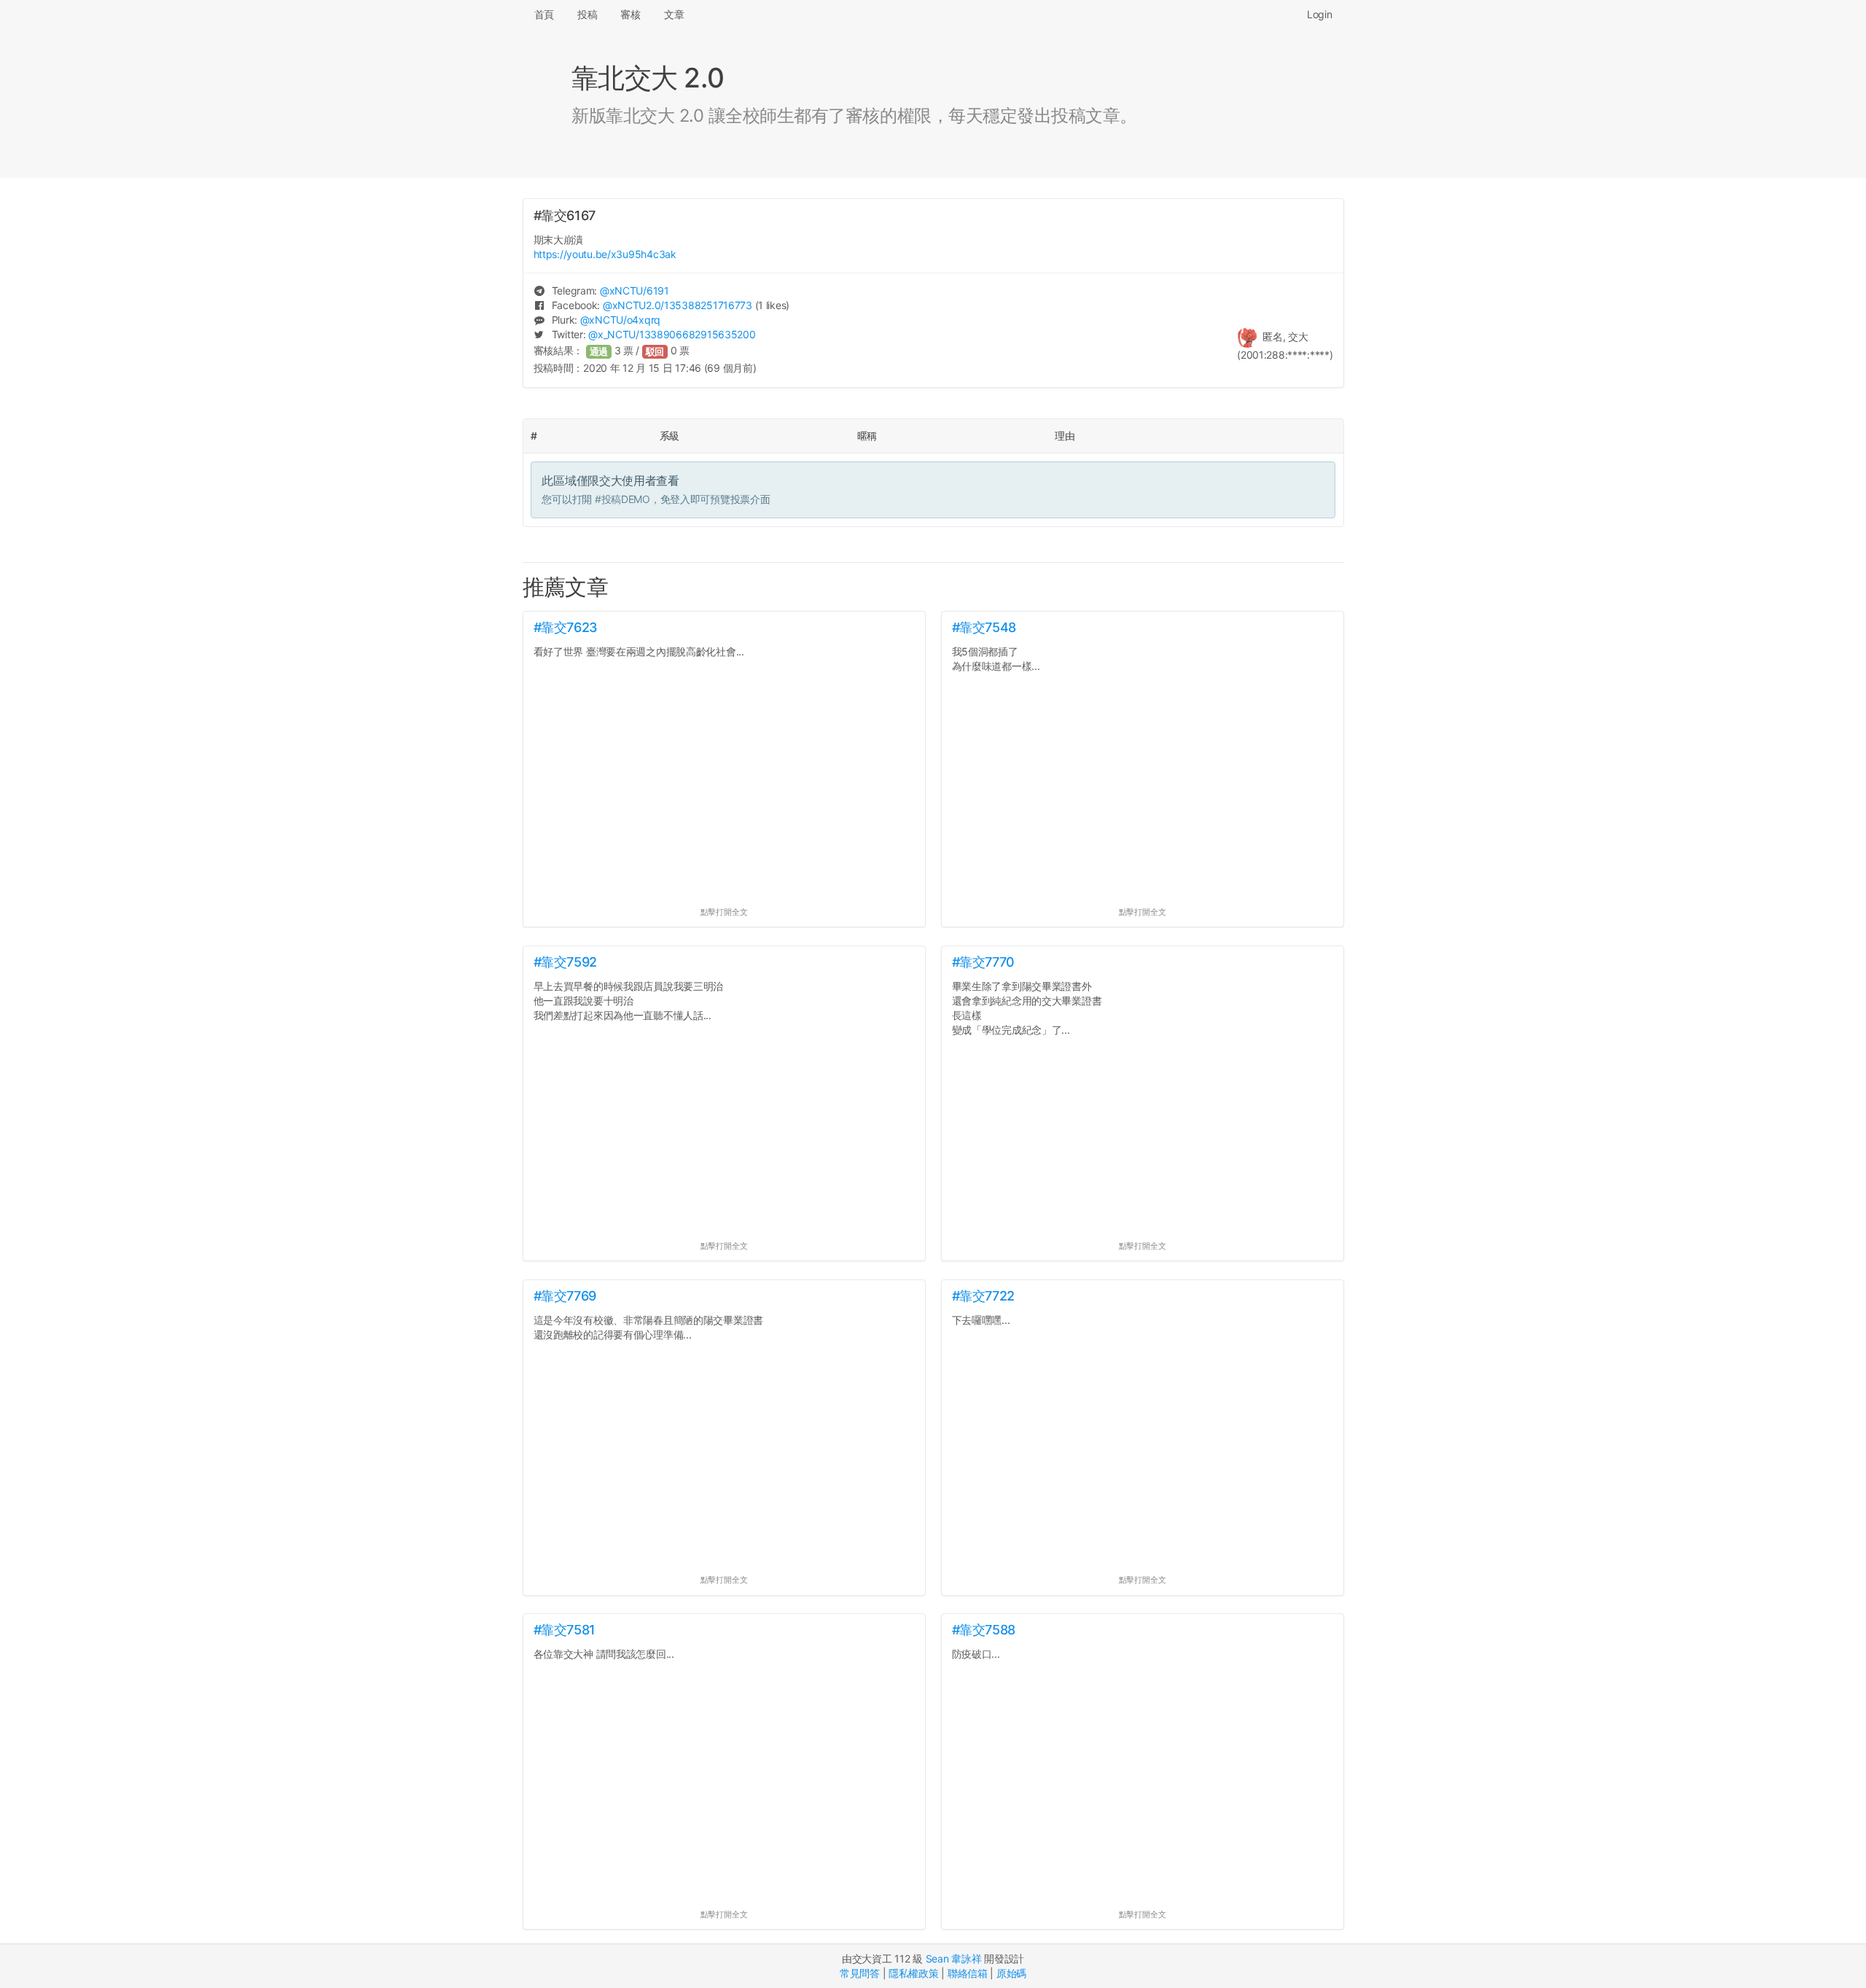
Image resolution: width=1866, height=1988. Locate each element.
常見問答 (860, 1973)
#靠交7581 (565, 1630)
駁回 (655, 352)
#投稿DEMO (622, 499)
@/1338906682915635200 (672, 334)
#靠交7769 (565, 1296)
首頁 (544, 14)
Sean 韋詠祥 (954, 1958)
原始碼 (1011, 1973)
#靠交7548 (984, 627)
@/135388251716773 (678, 305)
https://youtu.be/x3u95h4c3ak (605, 254)
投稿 (587, 14)
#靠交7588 (984, 1630)
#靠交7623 (566, 627)
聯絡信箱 (968, 1973)
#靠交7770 (983, 962)
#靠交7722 (983, 1296)
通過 (599, 352)
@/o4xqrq (620, 320)
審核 (630, 14)
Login (1320, 14)
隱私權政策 (914, 1973)
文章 (674, 14)
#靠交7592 (565, 962)
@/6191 (635, 291)
